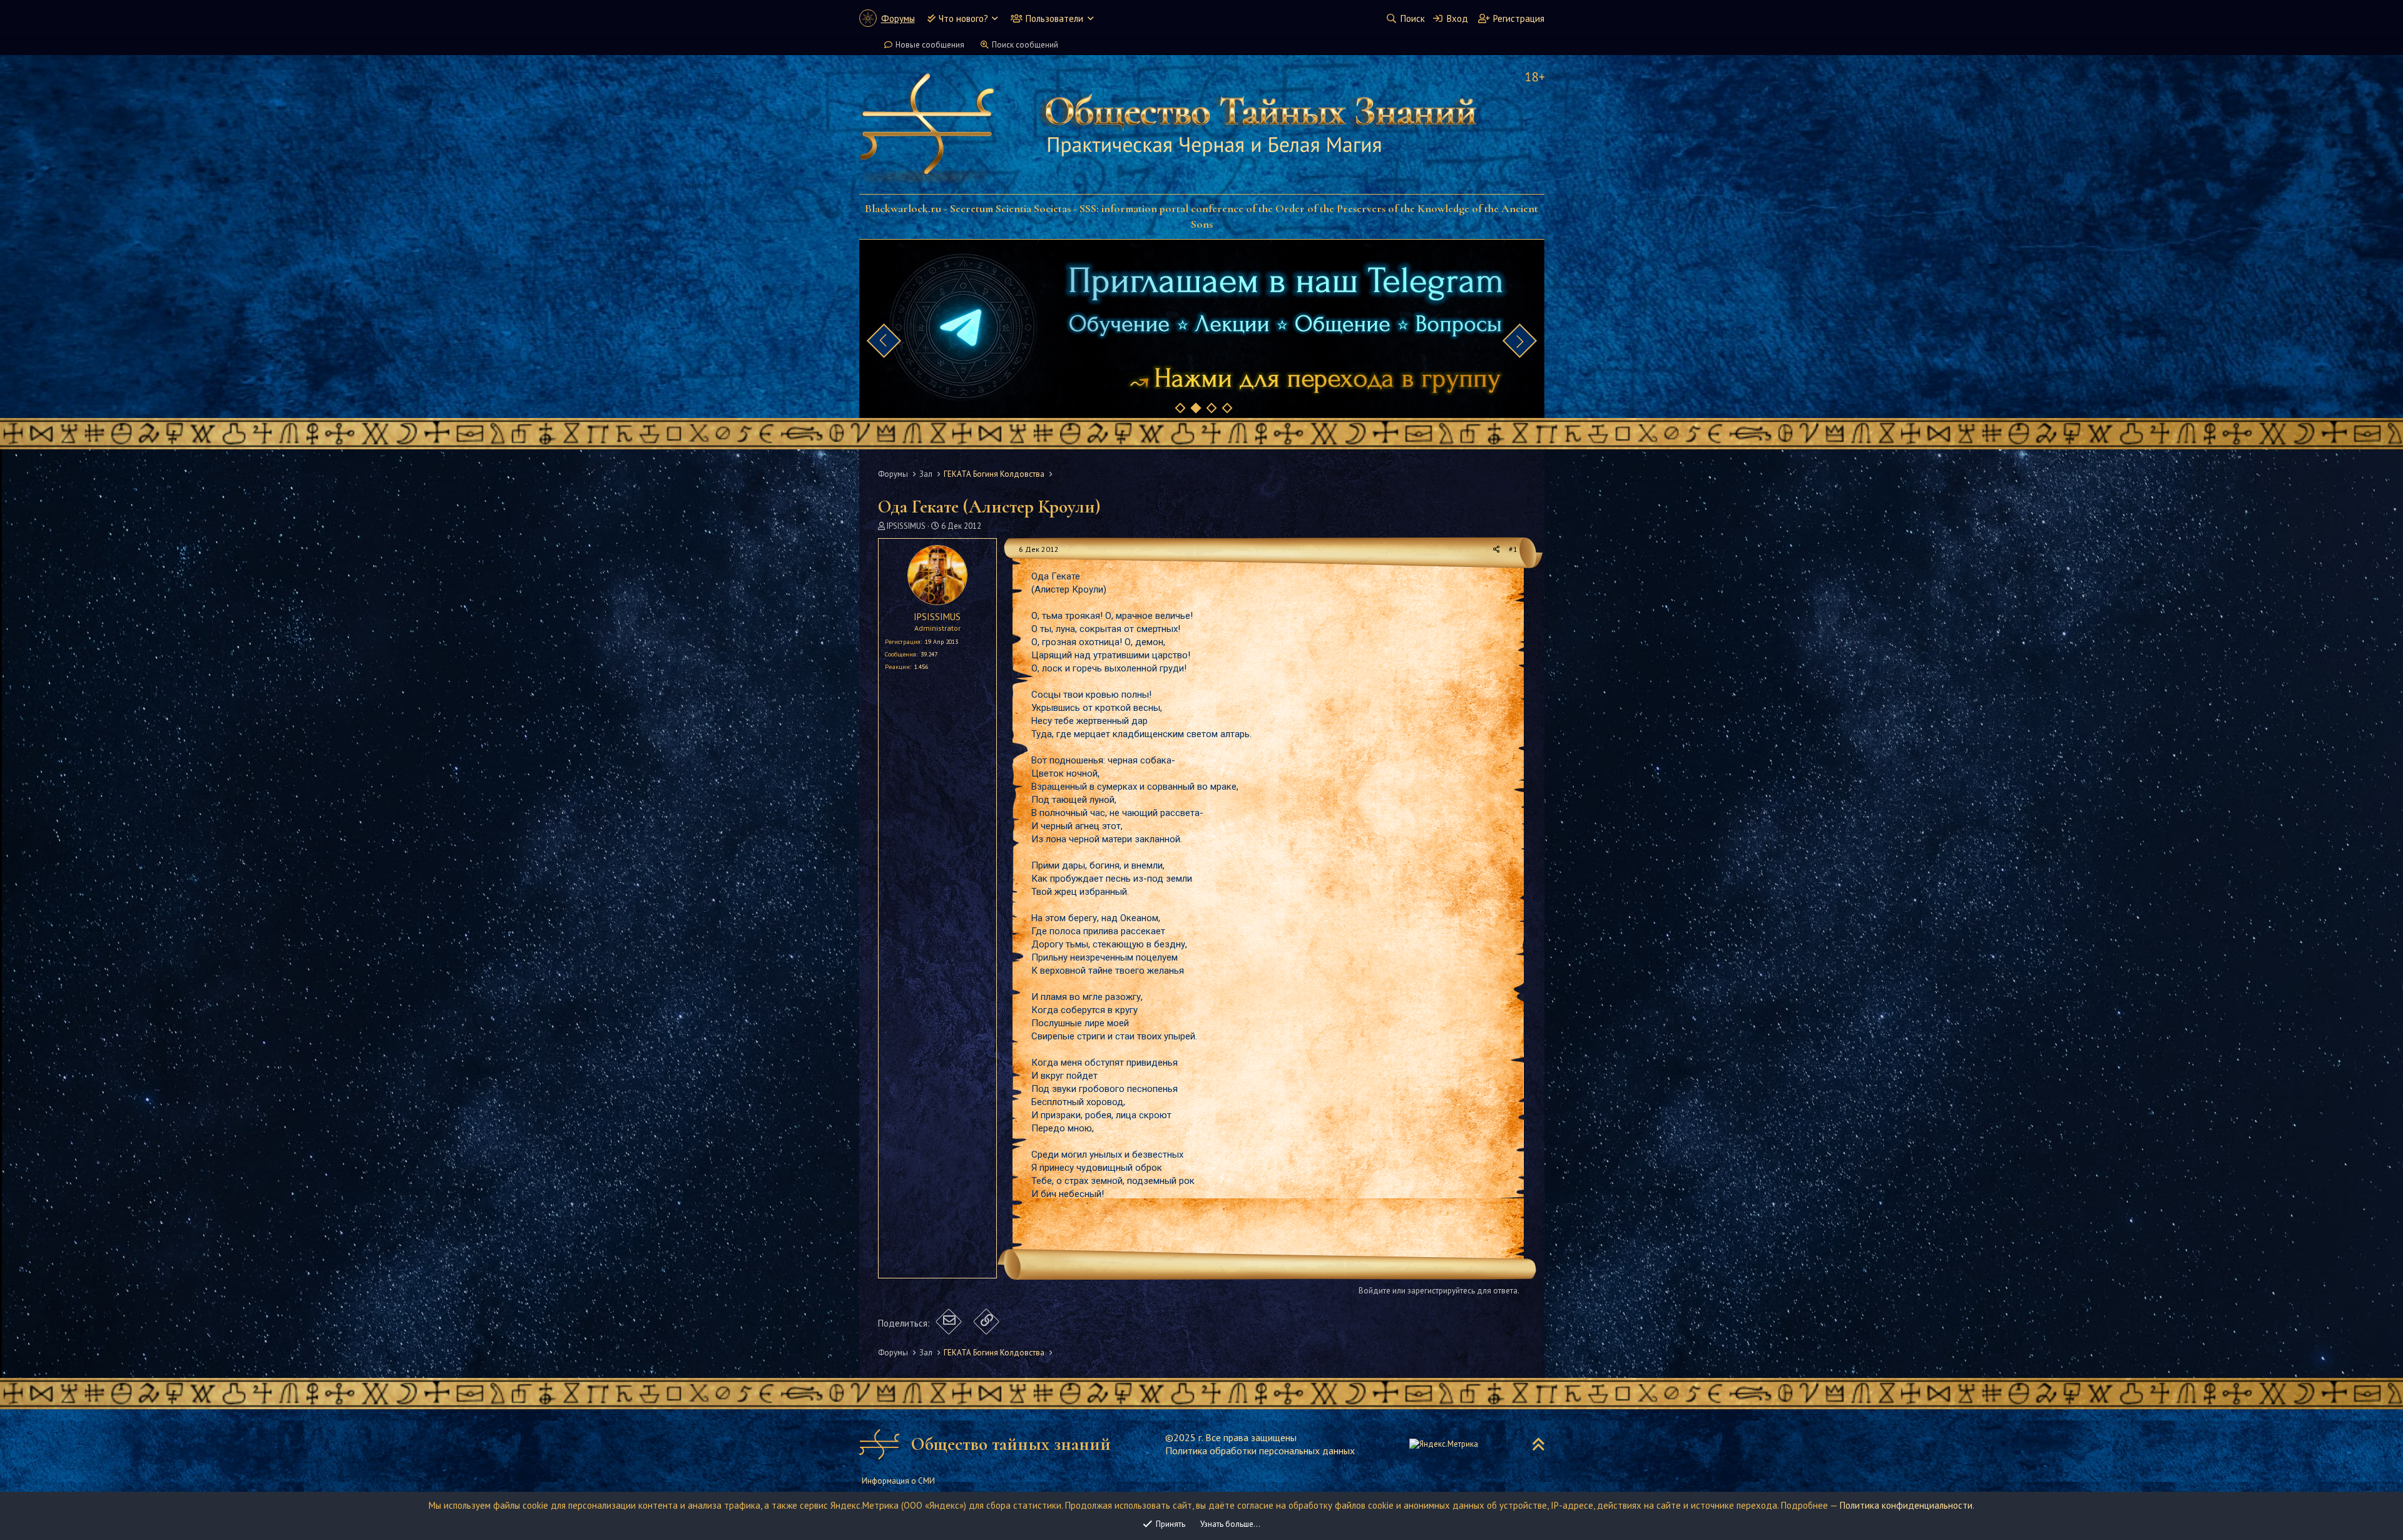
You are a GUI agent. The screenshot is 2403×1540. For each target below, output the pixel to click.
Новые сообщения (930, 45)
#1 (1513, 549)
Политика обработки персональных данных (1260, 1451)
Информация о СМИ (898, 1481)
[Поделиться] (1497, 550)
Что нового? (963, 18)
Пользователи (1054, 18)
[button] (995, 18)
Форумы (898, 18)
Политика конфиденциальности (1906, 1505)
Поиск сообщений (1025, 45)
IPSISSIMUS (906, 526)
